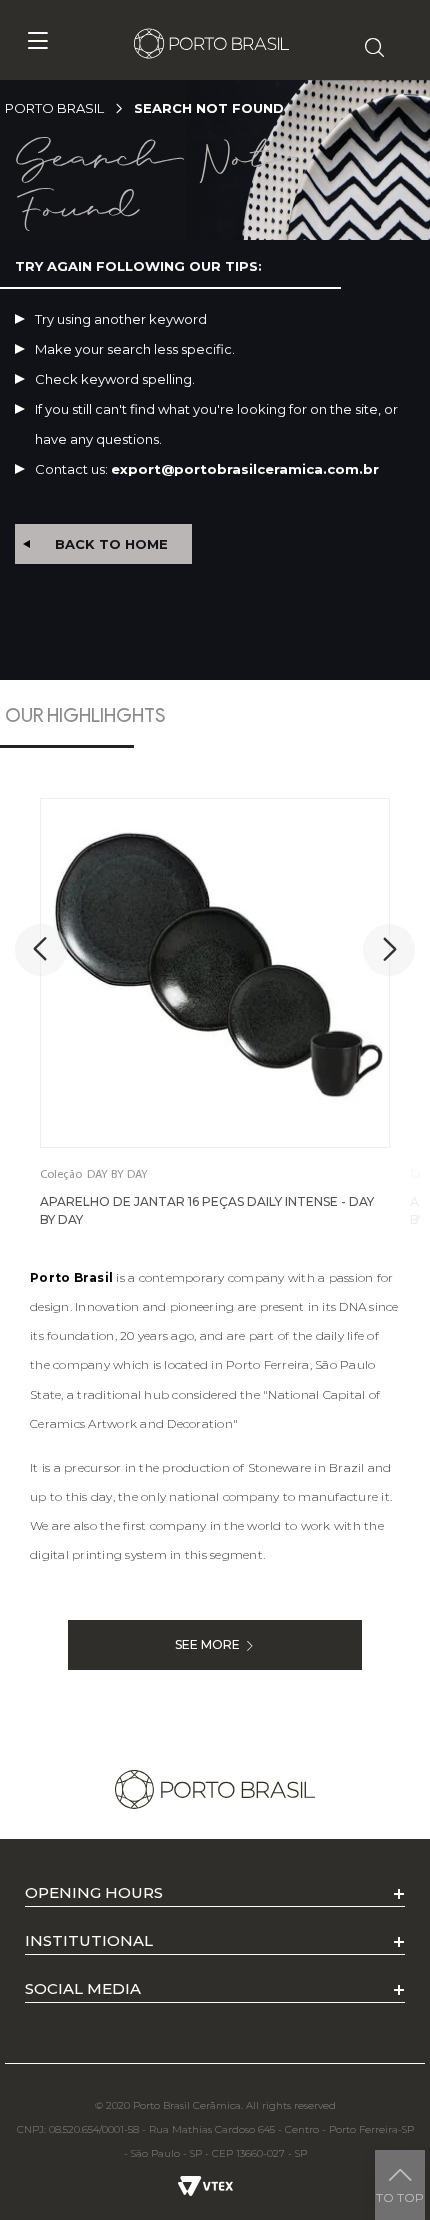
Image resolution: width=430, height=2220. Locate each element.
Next (389, 950)
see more (207, 1644)
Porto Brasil (54, 108)
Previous (41, 950)
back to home (111, 544)
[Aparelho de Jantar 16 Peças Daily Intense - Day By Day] (215, 973)
